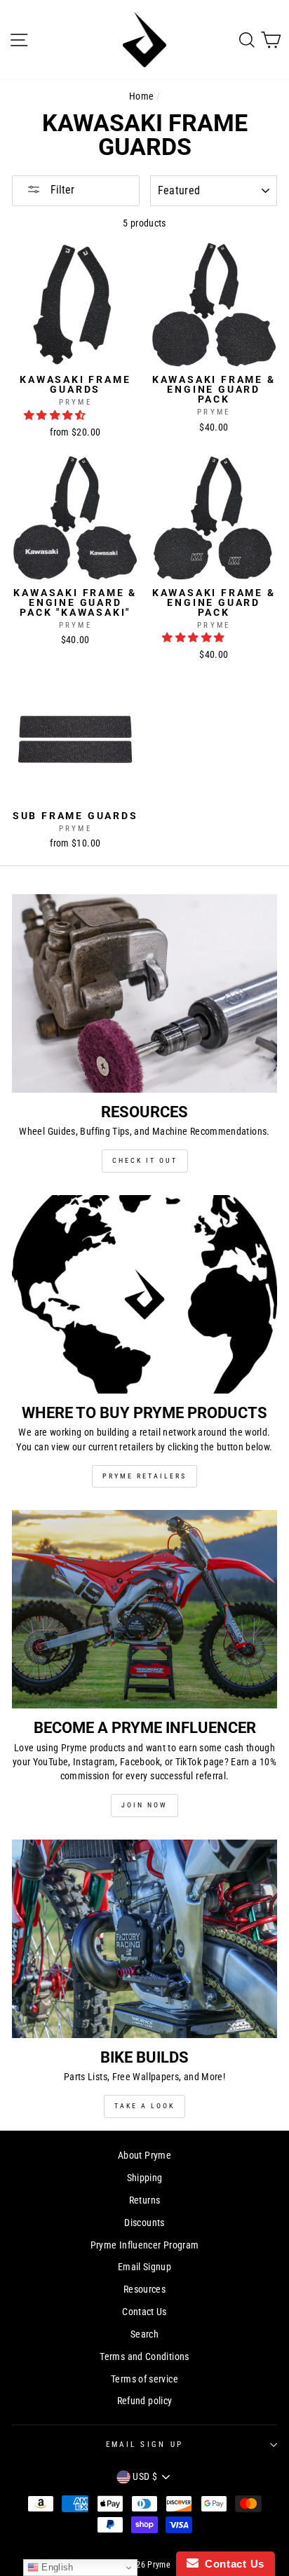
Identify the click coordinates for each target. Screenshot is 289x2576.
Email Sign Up (144, 2444)
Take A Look (144, 2106)
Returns (145, 2200)
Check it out (145, 1160)
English (56, 2567)
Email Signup (144, 2267)
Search (144, 2334)
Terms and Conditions (144, 2357)
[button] (56, 416)
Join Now (144, 1805)
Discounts (144, 2223)
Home (141, 96)
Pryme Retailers (144, 1476)
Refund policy (145, 2401)
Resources (144, 2290)
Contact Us (144, 2312)
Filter (61, 190)
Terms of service (144, 2379)
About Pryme (144, 2156)
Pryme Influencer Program (145, 2245)
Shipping (145, 2178)
